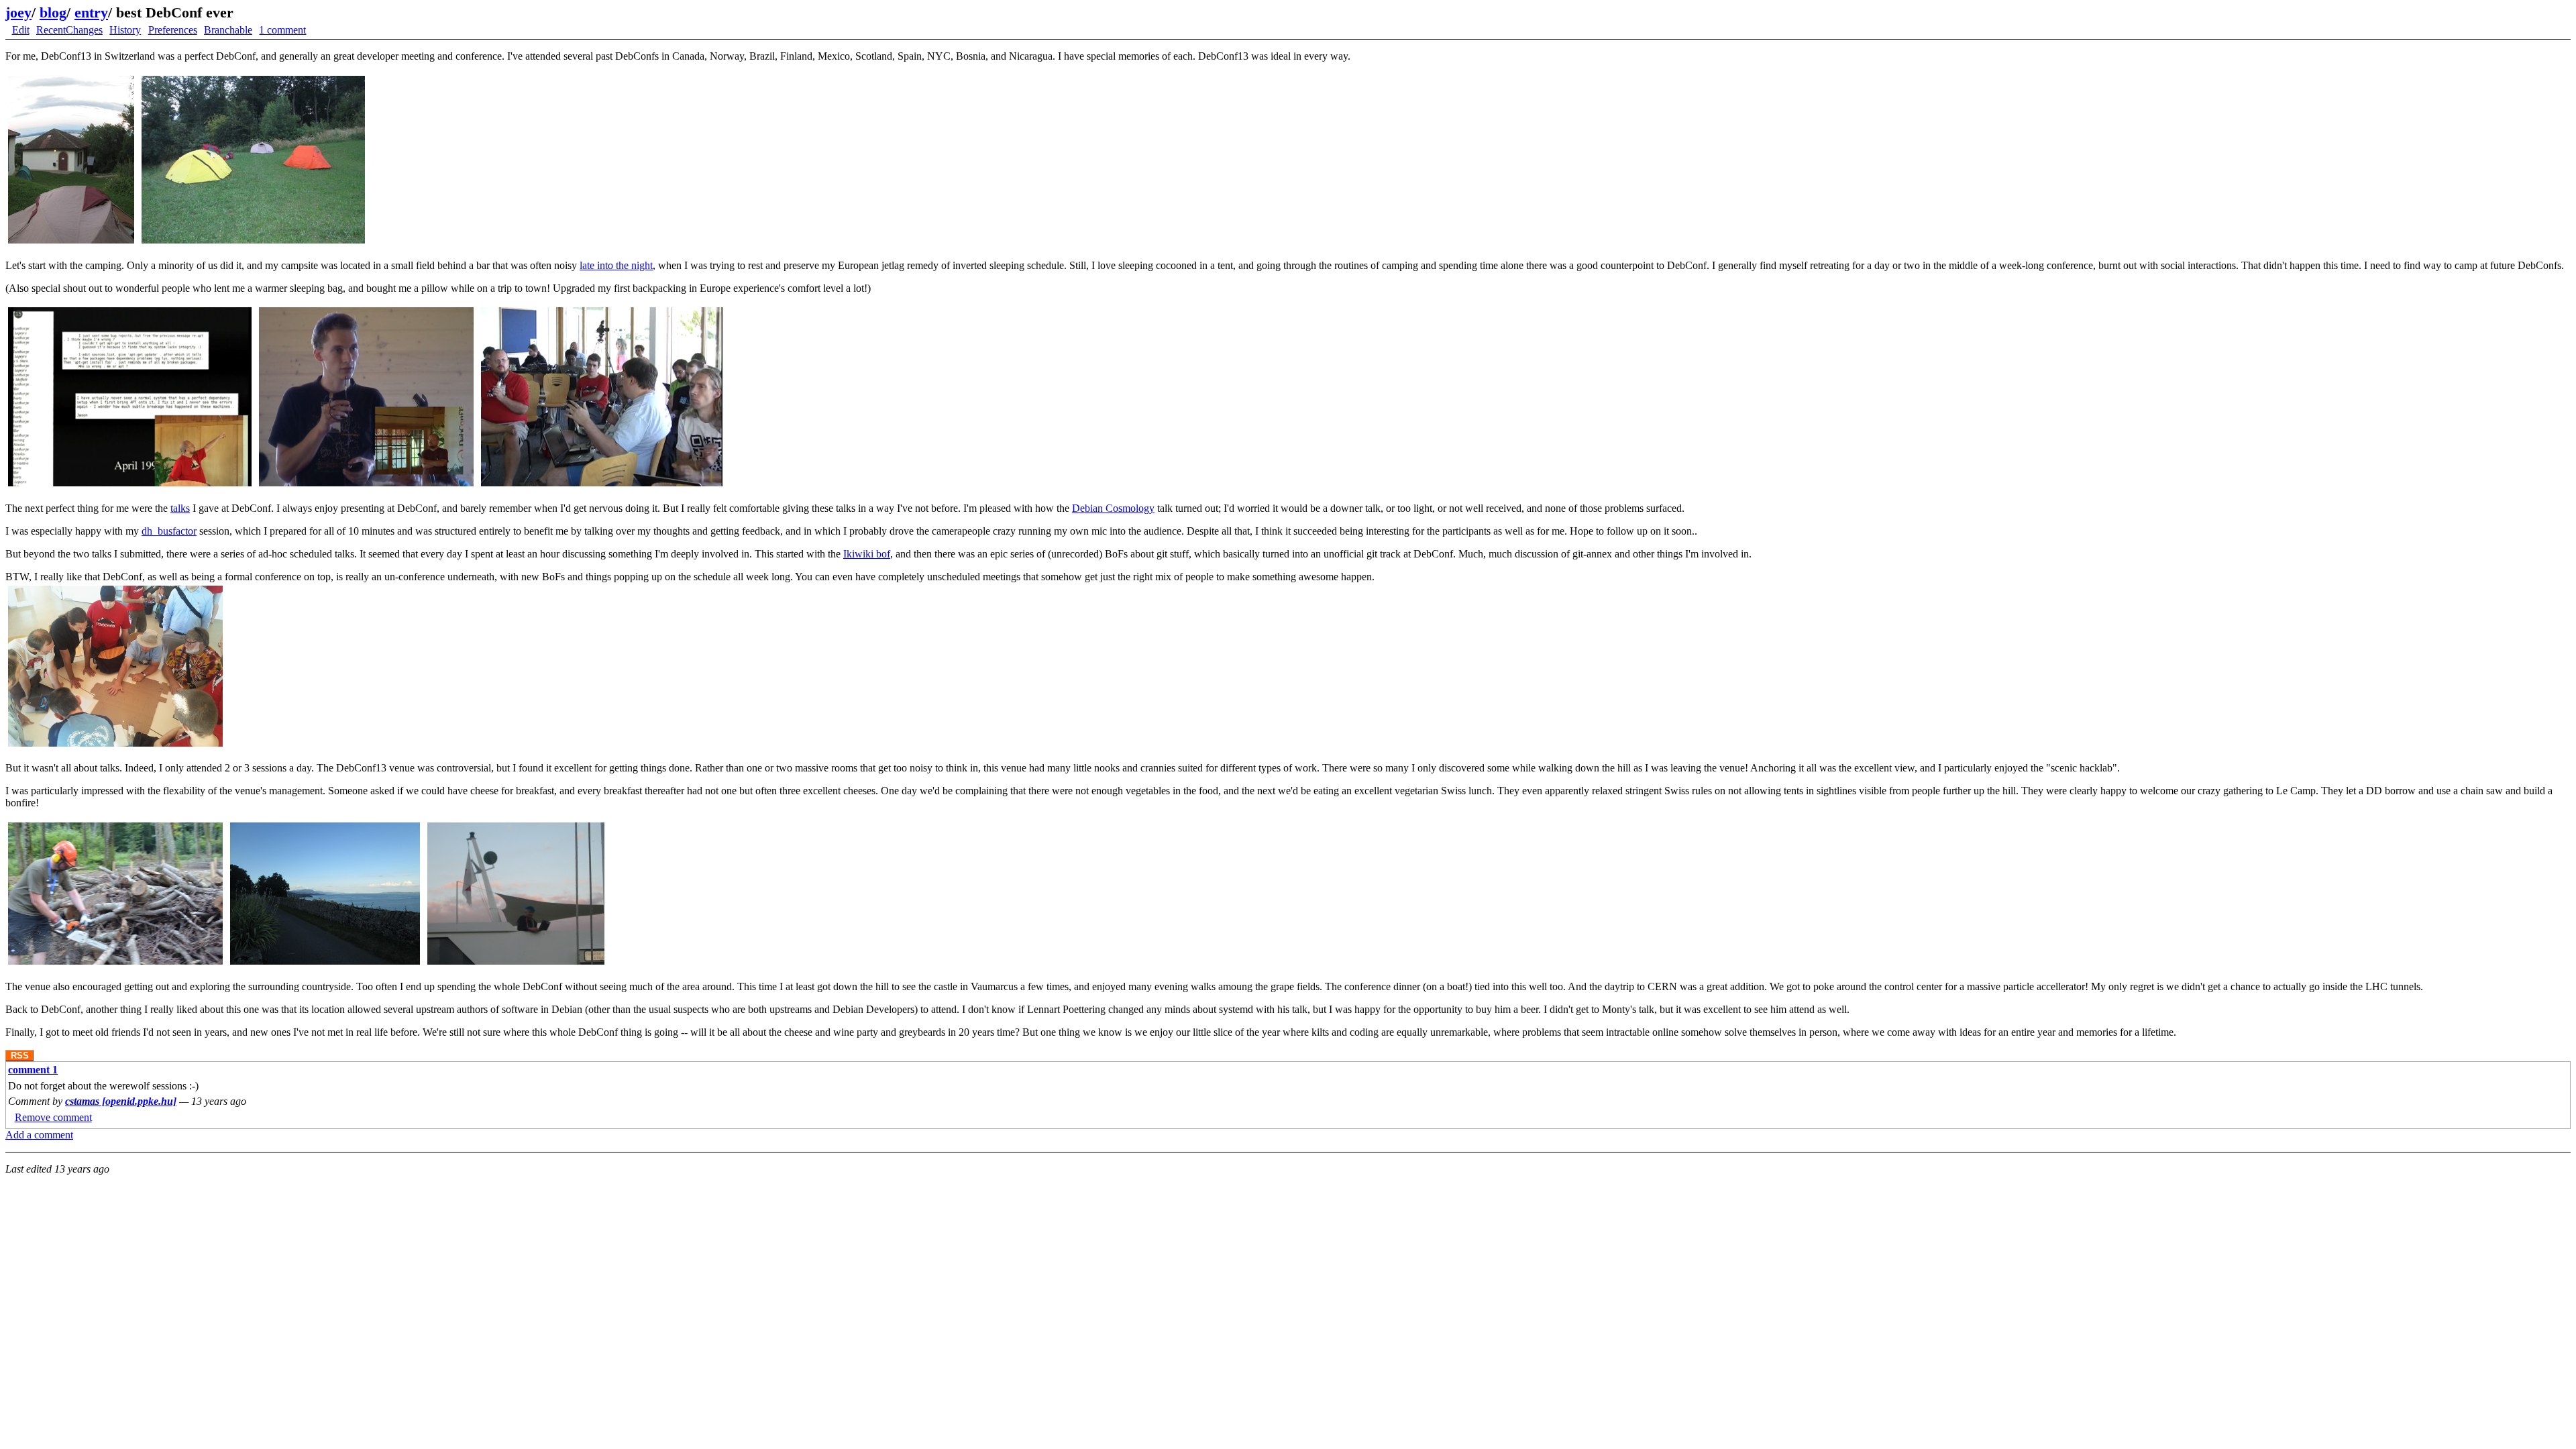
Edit (21, 30)
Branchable (228, 30)
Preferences (173, 30)
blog (53, 12)
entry (91, 12)
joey (18, 12)
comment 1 (33, 1070)
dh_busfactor (169, 531)
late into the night (616, 265)
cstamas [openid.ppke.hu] (121, 1101)
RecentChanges (69, 30)
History (125, 30)
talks (180, 508)
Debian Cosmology (1113, 508)
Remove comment (53, 1117)
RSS (20, 1056)
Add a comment (39, 1135)
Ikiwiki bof (867, 554)
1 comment (282, 30)
